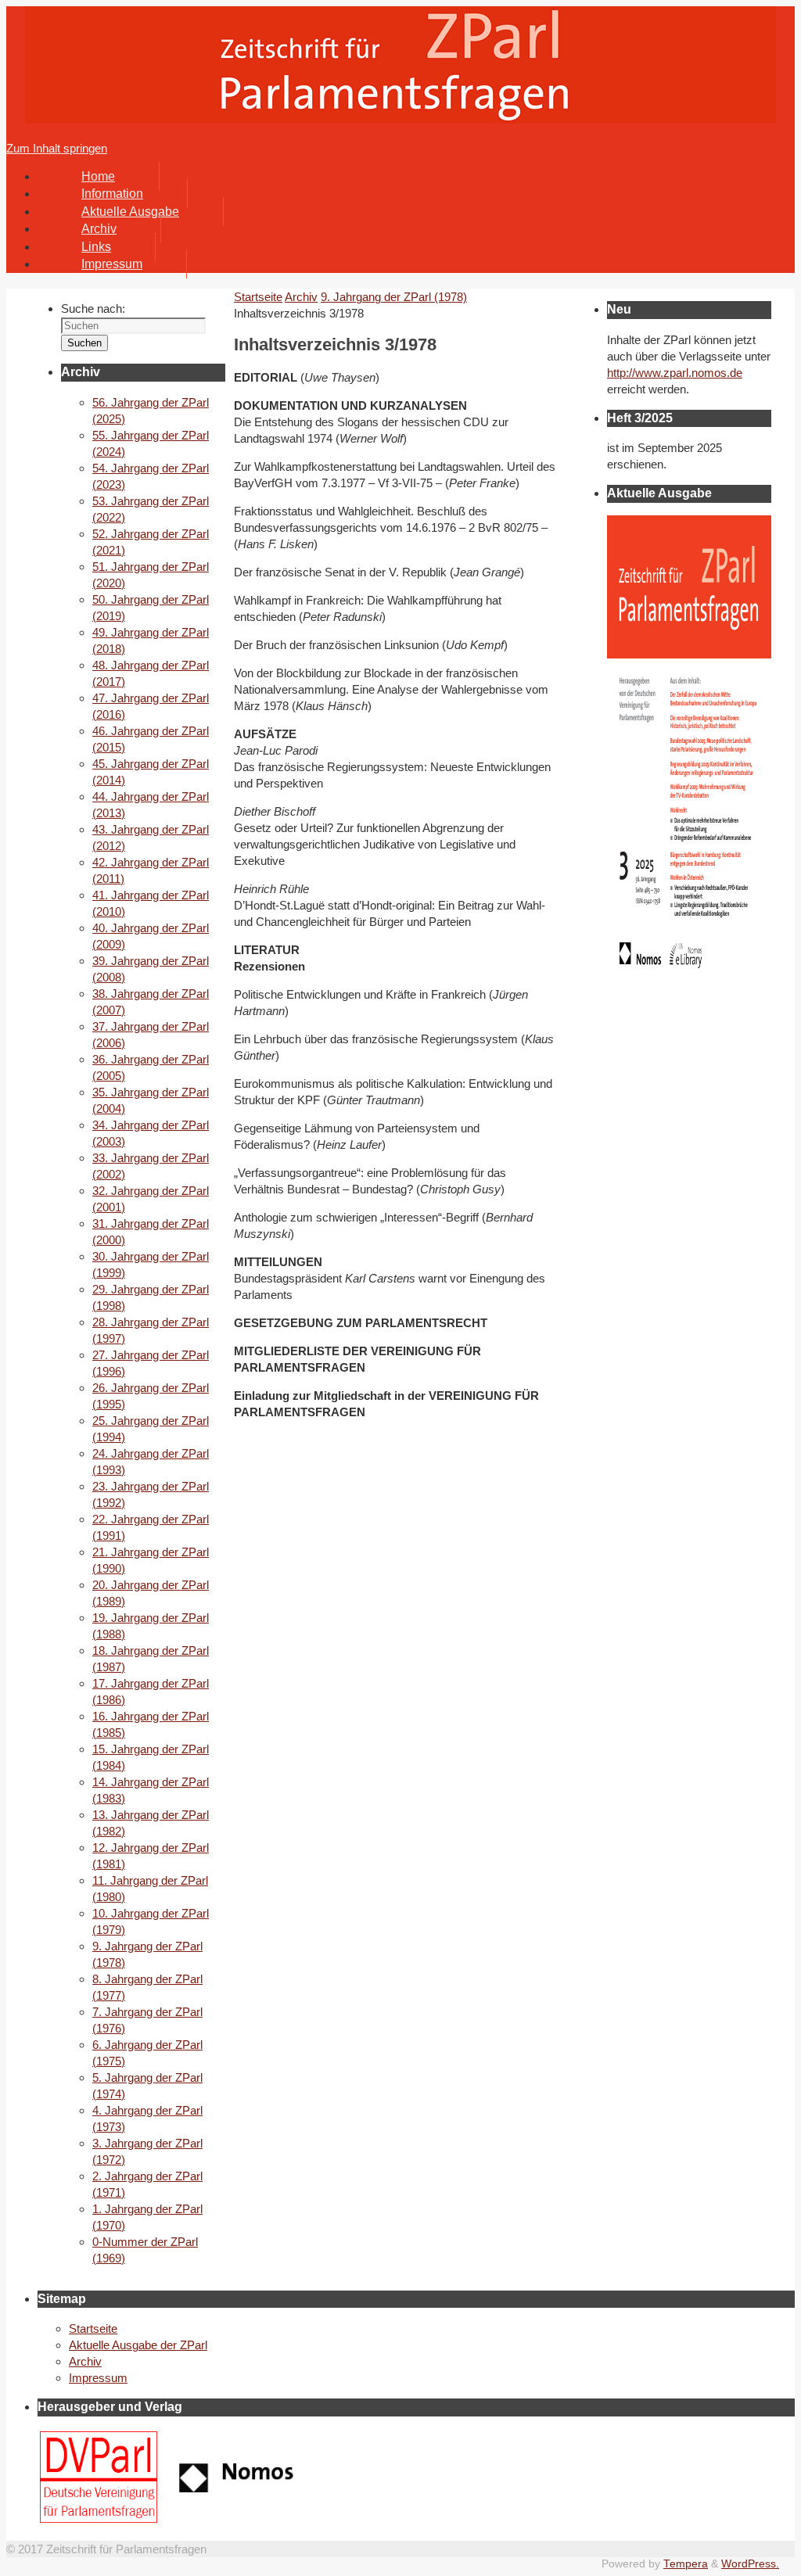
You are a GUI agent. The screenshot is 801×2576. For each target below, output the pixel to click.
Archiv (301, 297)
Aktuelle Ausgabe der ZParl (138, 2345)
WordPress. (750, 2564)
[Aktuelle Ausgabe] (689, 983)
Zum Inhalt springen (57, 148)
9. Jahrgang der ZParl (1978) (394, 297)
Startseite (93, 2328)
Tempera (686, 2564)
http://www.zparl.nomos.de (675, 373)
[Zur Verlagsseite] (238, 2488)
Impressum (98, 2378)
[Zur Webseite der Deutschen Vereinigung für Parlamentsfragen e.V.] (99, 2519)
